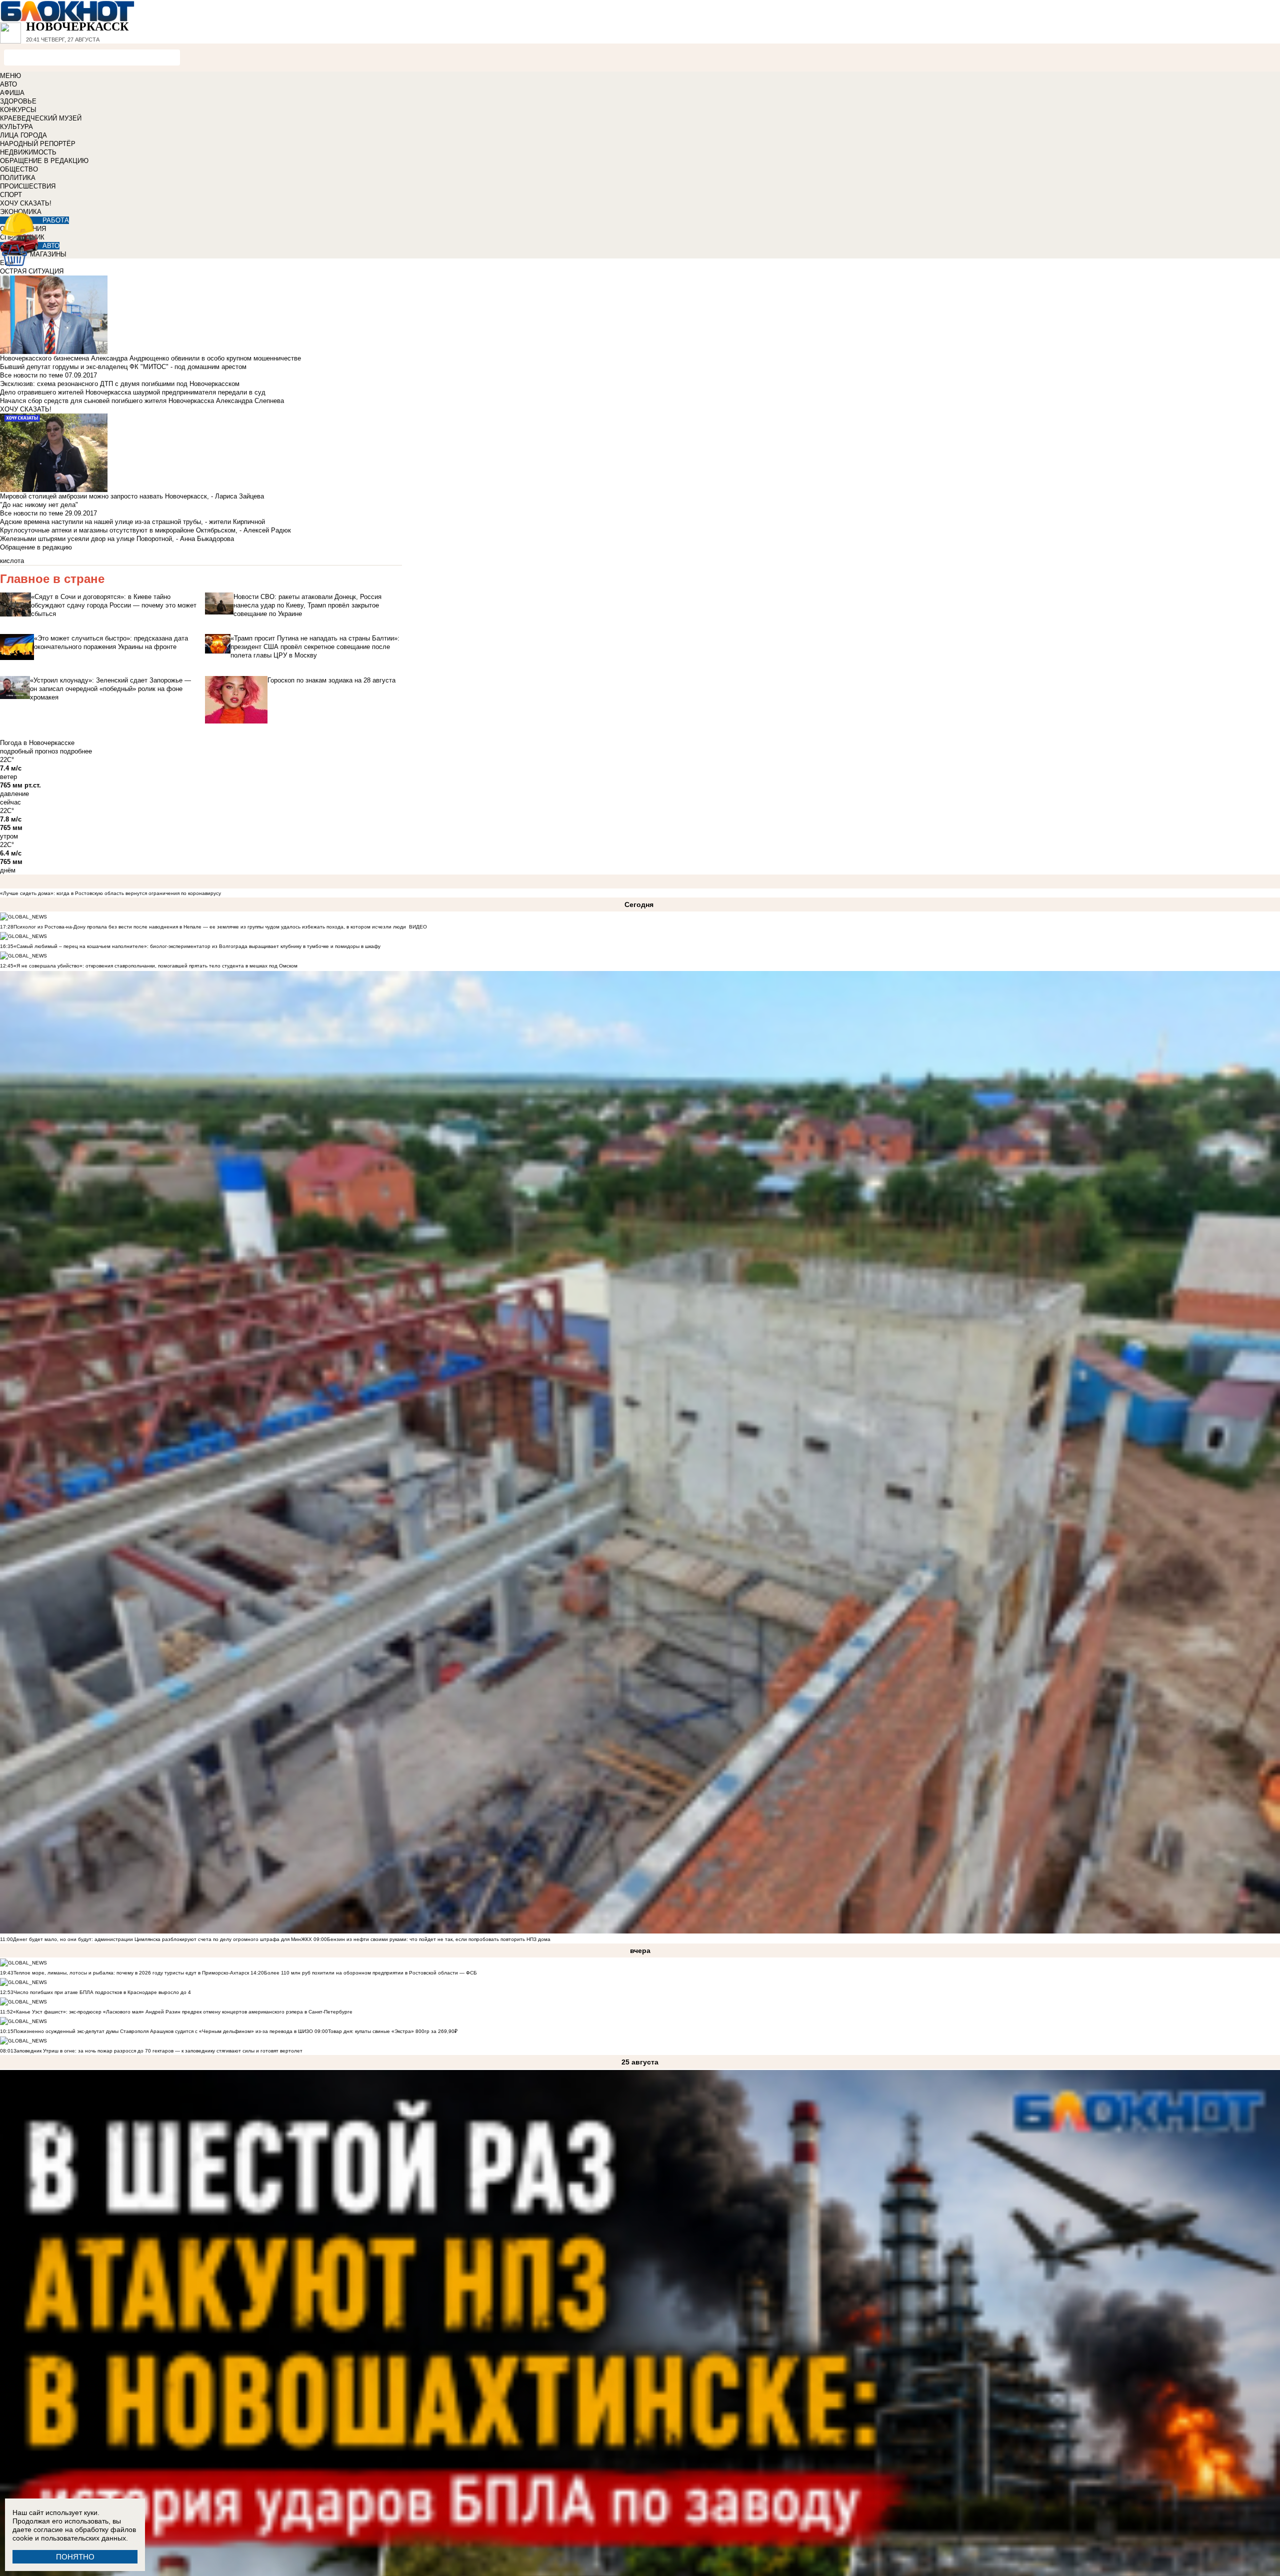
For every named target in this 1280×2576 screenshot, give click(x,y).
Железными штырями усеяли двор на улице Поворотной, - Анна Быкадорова (117, 539)
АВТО (8, 84)
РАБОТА (56, 220)
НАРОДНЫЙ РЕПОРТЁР (38, 144)
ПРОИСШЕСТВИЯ (28, 186)
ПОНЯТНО (75, 2557)
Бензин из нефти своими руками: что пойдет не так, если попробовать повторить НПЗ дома (439, 1939)
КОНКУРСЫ (18, 110)
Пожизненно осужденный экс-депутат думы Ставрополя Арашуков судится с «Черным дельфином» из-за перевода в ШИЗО (163, 2031)
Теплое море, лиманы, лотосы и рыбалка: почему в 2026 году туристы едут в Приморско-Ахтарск (131, 1973)
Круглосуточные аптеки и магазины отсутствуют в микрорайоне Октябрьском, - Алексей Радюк (145, 530)
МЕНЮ (10, 76)
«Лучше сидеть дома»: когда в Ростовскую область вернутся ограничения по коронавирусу (110, 893)
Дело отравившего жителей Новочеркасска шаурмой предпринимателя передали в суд (133, 392)
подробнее (76, 751)
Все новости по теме (31, 375)
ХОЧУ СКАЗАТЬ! (26, 203)
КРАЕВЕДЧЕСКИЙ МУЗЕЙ (41, 118)
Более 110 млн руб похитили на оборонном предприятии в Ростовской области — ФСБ (370, 1973)
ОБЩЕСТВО (19, 169)
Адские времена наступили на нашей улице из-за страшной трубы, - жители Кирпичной (132, 522)
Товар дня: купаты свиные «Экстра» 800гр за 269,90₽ (393, 2031)
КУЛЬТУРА (16, 127)
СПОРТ (11, 195)
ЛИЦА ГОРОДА (23, 135)
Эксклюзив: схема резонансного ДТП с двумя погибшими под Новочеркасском (120, 384)
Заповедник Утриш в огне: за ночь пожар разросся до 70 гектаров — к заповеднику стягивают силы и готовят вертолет (158, 2051)
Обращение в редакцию (36, 547)
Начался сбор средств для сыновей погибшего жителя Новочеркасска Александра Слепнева (142, 401)
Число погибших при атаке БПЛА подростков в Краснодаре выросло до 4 (102, 1992)
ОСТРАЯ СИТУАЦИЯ (32, 271)
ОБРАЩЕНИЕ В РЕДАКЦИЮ (44, 161)
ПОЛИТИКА (18, 178)
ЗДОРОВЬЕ (18, 101)
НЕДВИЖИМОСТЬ (28, 152)
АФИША (12, 93)
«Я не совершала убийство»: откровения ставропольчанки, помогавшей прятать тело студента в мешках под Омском (155, 966)
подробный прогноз (29, 751)
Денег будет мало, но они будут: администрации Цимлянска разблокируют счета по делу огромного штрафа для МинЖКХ (162, 1939)
